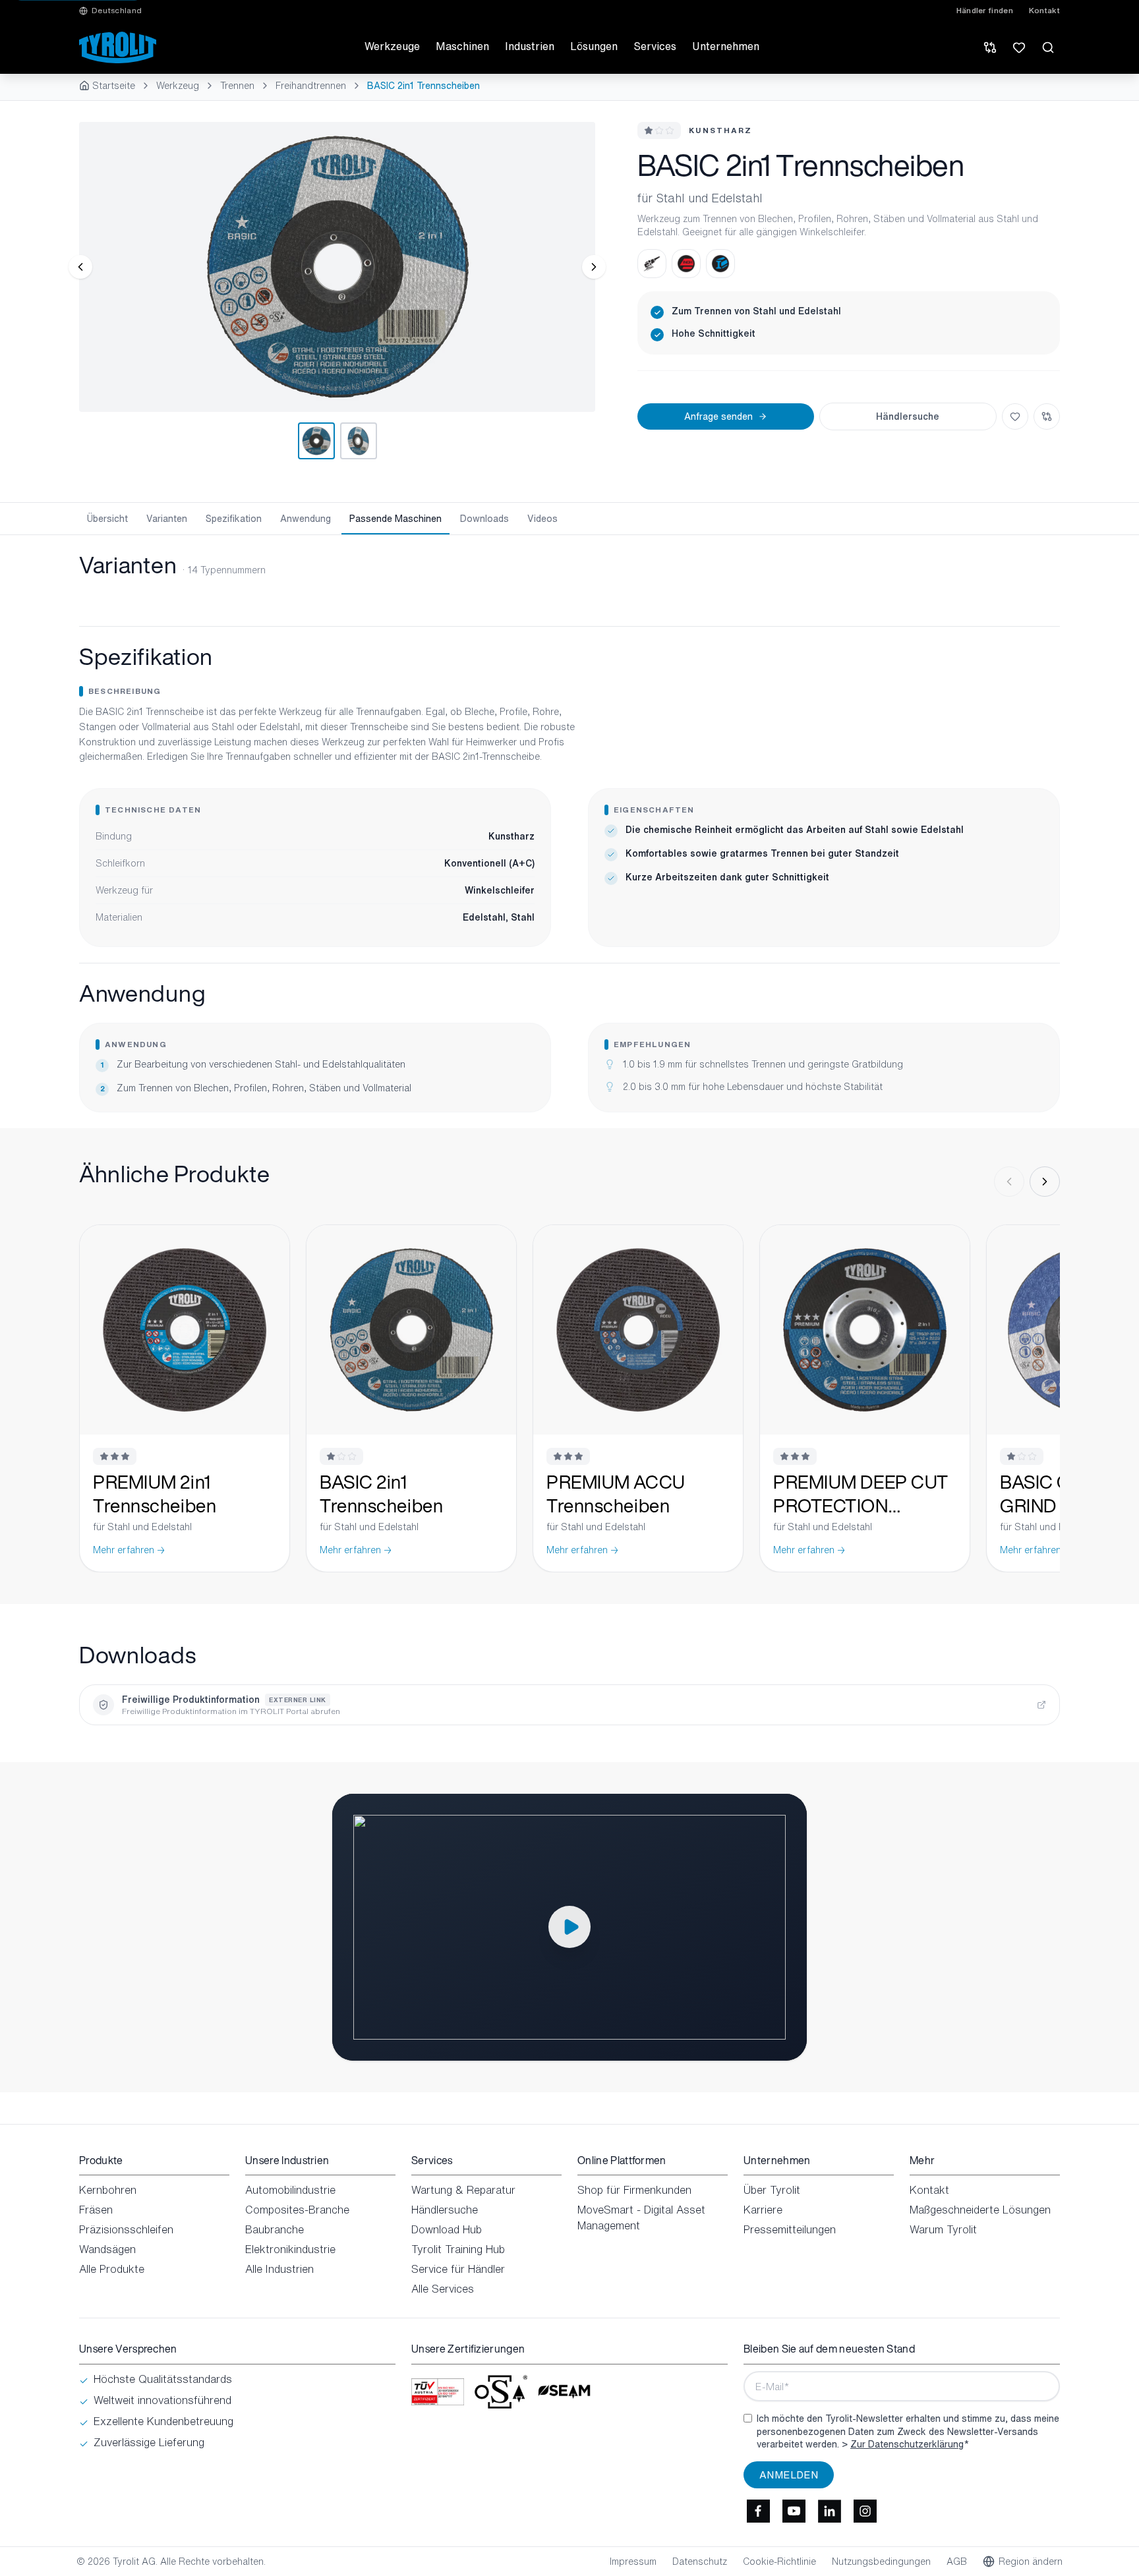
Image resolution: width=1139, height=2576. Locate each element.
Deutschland (117, 11)
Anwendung (306, 518)
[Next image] (594, 267)
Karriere (763, 2210)
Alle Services (443, 2289)
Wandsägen (107, 2249)
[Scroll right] (1045, 1182)
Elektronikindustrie (290, 2249)
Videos (542, 518)
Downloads (484, 518)
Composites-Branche (297, 2210)
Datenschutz (700, 2562)
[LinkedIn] (829, 2511)
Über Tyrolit (772, 2190)
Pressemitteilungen (790, 2229)
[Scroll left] (1009, 1182)
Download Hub (447, 2229)
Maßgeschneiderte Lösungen (980, 2210)
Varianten (167, 518)
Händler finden (985, 11)
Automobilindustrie (290, 2190)
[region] (337, 267)
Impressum (633, 2562)
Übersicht (107, 518)
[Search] (1048, 47)
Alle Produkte (112, 2269)
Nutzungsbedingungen (881, 2562)
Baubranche (275, 2229)
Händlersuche (908, 416)
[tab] (316, 441)
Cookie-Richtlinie (779, 2562)
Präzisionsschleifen (126, 2229)
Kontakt (1044, 11)
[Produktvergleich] (990, 47)
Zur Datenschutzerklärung (907, 2444)
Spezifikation (234, 518)
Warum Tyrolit (943, 2229)
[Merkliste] (1019, 47)
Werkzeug (178, 86)
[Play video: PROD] (569, 1927)
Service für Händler (458, 2269)
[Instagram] (865, 2511)
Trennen (237, 86)
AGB (957, 2562)
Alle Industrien (279, 2269)
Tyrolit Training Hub (458, 2249)
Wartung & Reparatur (463, 2190)
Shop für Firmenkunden (634, 2190)
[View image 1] (337, 267)
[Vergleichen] (1047, 416)
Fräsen (96, 2210)
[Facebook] (758, 2511)
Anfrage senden (718, 416)
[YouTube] (794, 2511)
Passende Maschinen (395, 518)
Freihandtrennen (311, 86)
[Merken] (1015, 416)
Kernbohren (108, 2190)
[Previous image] (80, 267)
